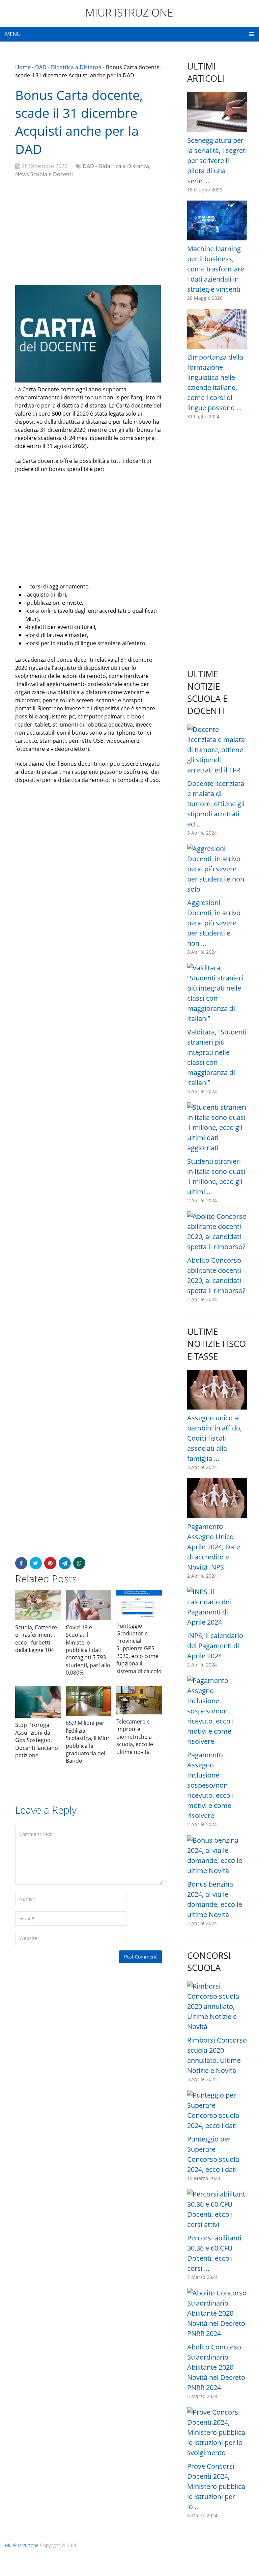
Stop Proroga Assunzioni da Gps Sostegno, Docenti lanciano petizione (37, 1740)
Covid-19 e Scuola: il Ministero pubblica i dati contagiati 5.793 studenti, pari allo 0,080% (88, 1650)
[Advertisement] (89, 232)
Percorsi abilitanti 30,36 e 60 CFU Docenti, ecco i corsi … (214, 2253)
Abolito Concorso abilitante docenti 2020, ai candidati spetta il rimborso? (216, 1275)
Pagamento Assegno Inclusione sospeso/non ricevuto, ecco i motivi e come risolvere (210, 1785)
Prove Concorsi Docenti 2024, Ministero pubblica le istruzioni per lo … (216, 2486)
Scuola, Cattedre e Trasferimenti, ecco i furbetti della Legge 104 (36, 1639)
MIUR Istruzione (129, 12)
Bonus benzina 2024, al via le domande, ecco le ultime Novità (215, 1899)
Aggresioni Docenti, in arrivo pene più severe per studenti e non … (214, 923)
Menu (13, 34)
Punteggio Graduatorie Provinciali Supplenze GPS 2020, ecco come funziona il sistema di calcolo (139, 1648)
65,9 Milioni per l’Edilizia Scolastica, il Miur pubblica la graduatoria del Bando (88, 1742)
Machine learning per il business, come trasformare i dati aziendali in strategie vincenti (216, 269)
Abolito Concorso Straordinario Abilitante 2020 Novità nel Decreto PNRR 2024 (216, 2367)
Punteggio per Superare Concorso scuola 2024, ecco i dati (213, 2154)
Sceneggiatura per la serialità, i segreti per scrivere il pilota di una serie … (217, 161)
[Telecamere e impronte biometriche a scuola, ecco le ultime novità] (139, 1700)
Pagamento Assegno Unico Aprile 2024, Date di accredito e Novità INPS (214, 1547)
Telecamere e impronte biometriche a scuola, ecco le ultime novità (135, 1737)
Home (23, 67)
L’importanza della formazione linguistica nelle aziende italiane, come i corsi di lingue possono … (215, 382)
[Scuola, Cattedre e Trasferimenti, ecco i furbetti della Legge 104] (38, 1605)
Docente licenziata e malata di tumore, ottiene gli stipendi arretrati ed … (216, 804)
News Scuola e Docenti (44, 174)
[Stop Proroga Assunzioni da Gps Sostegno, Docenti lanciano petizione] (38, 1702)
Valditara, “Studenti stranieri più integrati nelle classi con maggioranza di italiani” (217, 1057)
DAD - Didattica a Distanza (68, 67)
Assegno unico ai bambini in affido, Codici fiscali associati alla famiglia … (214, 1438)
